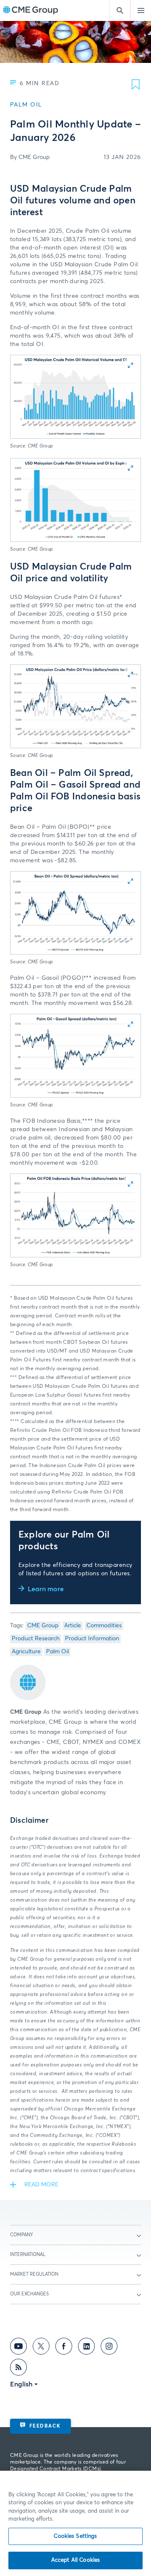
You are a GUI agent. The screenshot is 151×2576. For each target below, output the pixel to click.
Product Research (36, 1639)
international (28, 2255)
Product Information (92, 1639)
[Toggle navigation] (141, 10)
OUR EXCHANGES (29, 2294)
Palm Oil (57, 1652)
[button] (75, 397)
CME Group (43, 1626)
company (22, 2235)
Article (73, 1626)
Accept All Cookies (75, 2560)
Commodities (104, 1626)
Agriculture (26, 1652)
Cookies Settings (75, 2536)
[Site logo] (31, 11)
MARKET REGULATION (34, 2274)
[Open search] (120, 10)
